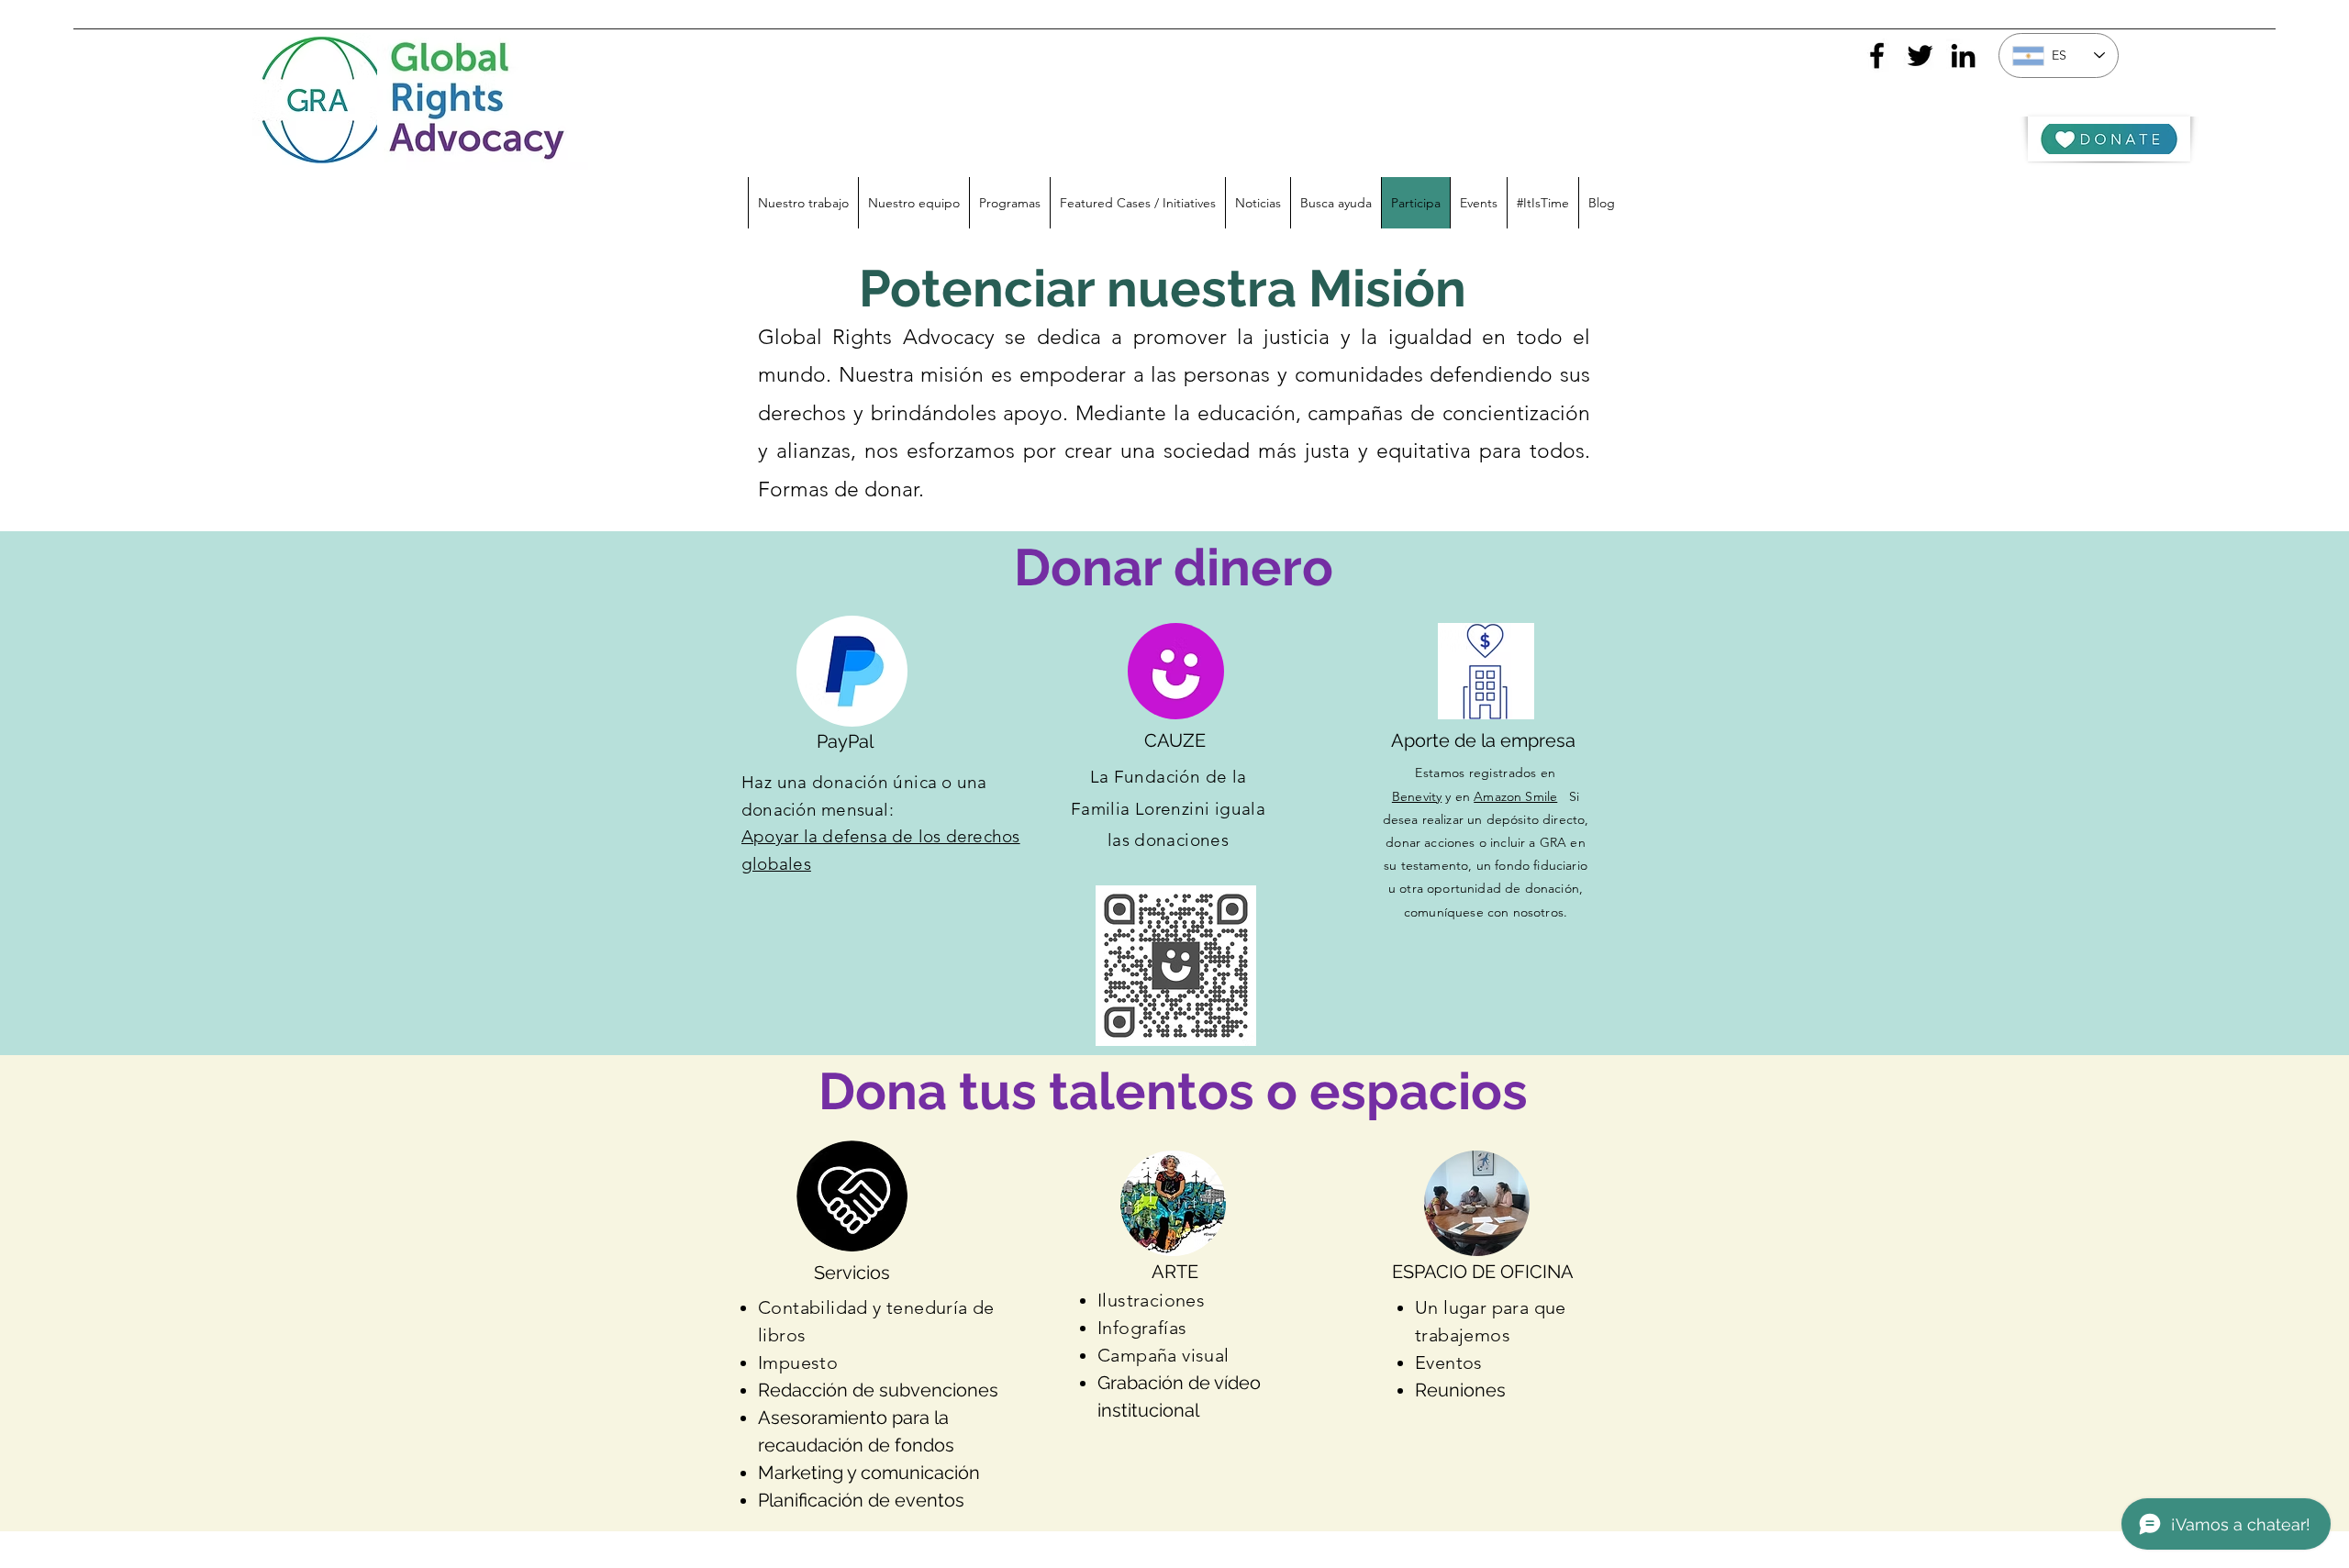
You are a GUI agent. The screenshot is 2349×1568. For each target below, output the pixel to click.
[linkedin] (1963, 56)
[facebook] (1877, 56)
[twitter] (1920, 56)
